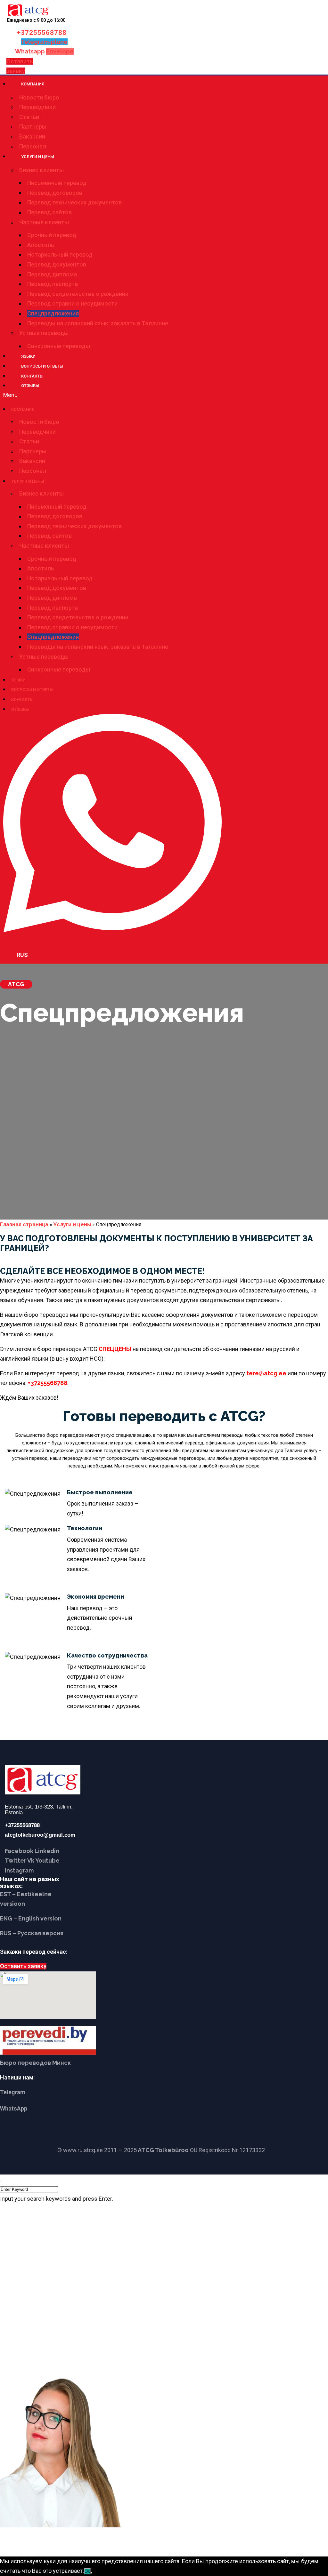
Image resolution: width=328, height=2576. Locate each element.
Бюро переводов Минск (35, 2063)
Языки (28, 356)
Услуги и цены (38, 157)
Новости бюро (39, 97)
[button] (141, 395)
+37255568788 (42, 33)
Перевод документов (57, 264)
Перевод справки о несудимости (72, 303)
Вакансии (32, 136)
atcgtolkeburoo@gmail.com (40, 1835)
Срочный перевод (52, 235)
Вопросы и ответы (42, 366)
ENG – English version (31, 1918)
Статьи (29, 117)
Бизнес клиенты (41, 170)
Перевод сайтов (49, 212)
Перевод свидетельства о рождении (78, 294)
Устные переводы (44, 333)
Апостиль (41, 245)
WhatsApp (14, 2108)
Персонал (33, 146)
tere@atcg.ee (266, 1373)
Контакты (32, 376)
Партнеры (33, 127)
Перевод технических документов (74, 202)
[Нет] (91, 2573)
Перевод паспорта (53, 284)
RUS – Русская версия (32, 1933)
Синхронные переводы (59, 346)
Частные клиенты (44, 222)
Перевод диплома (52, 274)
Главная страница (24, 1224)
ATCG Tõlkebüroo (163, 2150)
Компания (33, 84)
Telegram (12, 2092)
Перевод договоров (55, 193)
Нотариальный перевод (60, 254)
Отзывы (30, 386)
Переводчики (37, 107)
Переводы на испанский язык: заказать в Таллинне (98, 323)
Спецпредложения (53, 313)
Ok (87, 2571)
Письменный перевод (57, 183)
